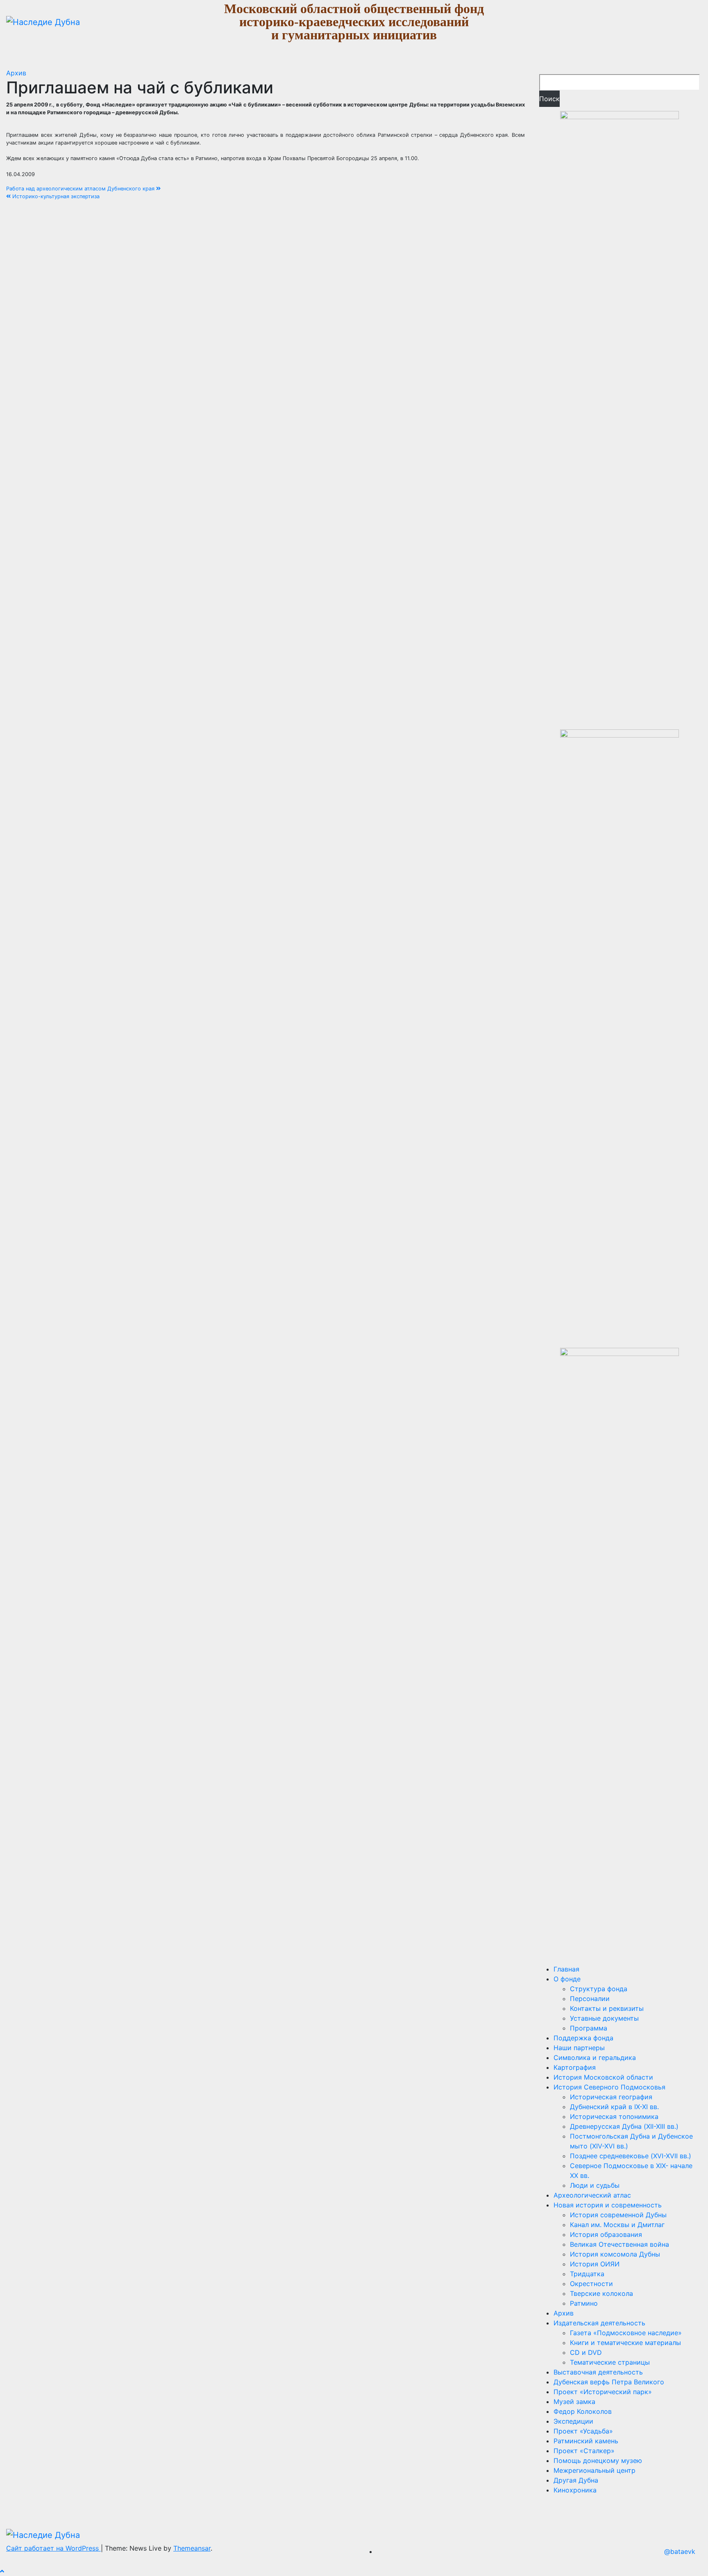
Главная (566, 1969)
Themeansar (192, 2548)
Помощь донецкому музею (598, 2461)
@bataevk (680, 2551)
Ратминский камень (586, 2441)
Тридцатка (587, 2274)
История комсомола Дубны (615, 2254)
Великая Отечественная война (619, 2244)
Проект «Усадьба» (583, 2431)
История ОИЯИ (595, 2264)
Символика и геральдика (595, 2058)
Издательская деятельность (599, 2323)
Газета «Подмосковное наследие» (626, 2333)
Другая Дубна (576, 2480)
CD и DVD (586, 2352)
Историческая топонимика (614, 2116)
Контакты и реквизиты (607, 2008)
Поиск (549, 99)
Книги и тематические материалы (625, 2343)
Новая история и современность (608, 2205)
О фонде (567, 1979)
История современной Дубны (618, 2215)
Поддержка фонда (583, 2038)
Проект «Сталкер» (584, 2451)
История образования (606, 2234)
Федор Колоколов (583, 2411)
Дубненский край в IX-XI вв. (614, 2107)
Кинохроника (575, 2490)
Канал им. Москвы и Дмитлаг (617, 2225)
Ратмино (584, 2303)
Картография (575, 2067)
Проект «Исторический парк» (603, 2392)
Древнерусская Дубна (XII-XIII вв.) (624, 2126)
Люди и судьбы (595, 2185)
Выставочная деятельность (598, 2372)
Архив (16, 73)
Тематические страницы (610, 2362)
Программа (589, 2028)
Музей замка (574, 2402)
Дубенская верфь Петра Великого (609, 2382)
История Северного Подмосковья (609, 2087)
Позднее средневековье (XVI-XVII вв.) (631, 2156)
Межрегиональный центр (595, 2470)
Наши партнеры (579, 2048)
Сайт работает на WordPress (53, 2548)
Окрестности (591, 2284)
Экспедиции (573, 2421)
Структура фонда (599, 1989)
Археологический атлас (592, 2195)
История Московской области (603, 2077)
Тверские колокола (601, 2293)
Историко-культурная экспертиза (55, 196)
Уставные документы (604, 2018)
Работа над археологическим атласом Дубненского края (81, 189)
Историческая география (611, 2097)
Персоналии (590, 1999)
